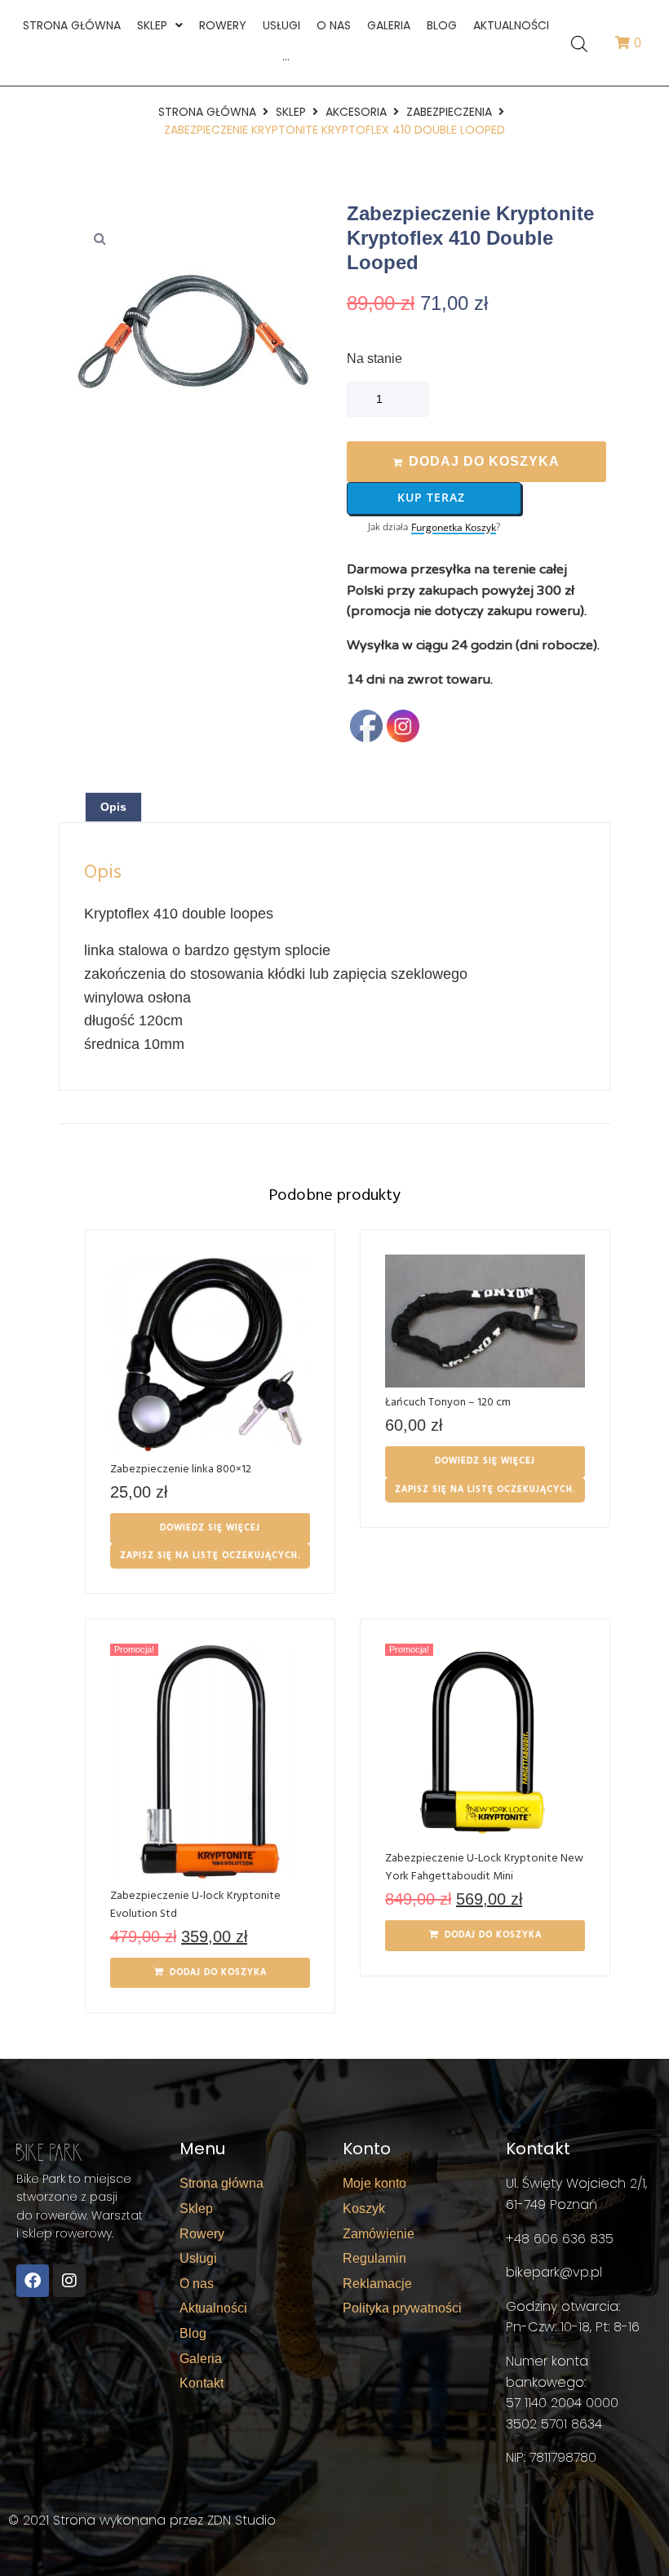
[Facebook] (33, 2281)
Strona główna (207, 112)
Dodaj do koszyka (484, 461)
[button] (100, 238)
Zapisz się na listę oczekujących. (210, 1556)
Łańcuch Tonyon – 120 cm (448, 1403)
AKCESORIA (356, 112)
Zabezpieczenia (449, 112)
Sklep (291, 112)
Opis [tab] (113, 807)
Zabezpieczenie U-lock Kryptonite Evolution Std (195, 1905)
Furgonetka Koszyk (454, 528)
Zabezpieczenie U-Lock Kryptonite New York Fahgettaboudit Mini (484, 1868)
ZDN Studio (241, 2520)
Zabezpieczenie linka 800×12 (181, 1469)
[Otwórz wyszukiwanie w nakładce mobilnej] (579, 43)
